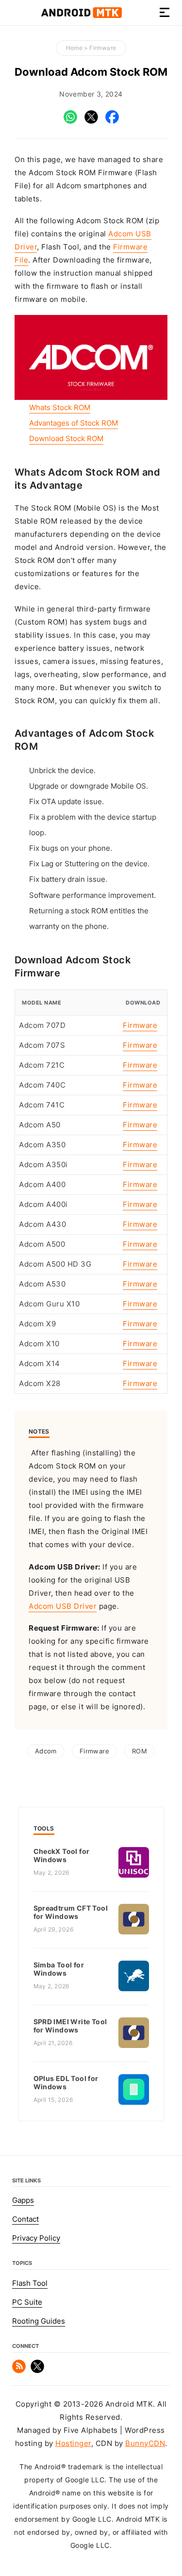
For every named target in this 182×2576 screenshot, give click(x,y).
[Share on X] (91, 121)
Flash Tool (30, 2283)
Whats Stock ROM (60, 408)
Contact (25, 2219)
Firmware (103, 48)
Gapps (23, 2200)
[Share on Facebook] (112, 121)
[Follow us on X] (37, 2371)
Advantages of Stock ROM (74, 423)
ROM (140, 1751)
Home (74, 48)
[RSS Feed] (19, 2371)
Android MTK (82, 13)
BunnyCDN (145, 2444)
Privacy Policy (36, 2238)
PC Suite (27, 2302)
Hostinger (73, 2444)
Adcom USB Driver (63, 1606)
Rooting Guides (39, 2321)
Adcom (46, 1751)
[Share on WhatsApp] (70, 121)
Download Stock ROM (66, 439)
